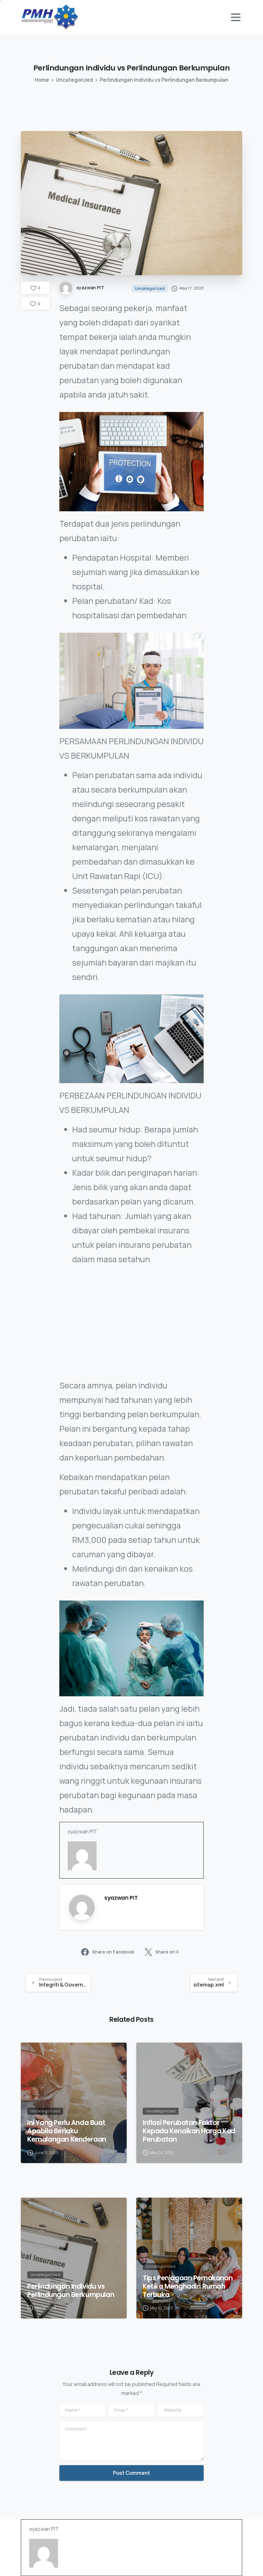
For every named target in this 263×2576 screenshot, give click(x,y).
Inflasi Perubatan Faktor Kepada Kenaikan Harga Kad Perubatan (189, 2131)
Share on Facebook (113, 1952)
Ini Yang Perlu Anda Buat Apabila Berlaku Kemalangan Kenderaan (67, 2131)
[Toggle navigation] (236, 17)
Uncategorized (74, 80)
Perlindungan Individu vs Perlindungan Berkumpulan (71, 2291)
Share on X (167, 1952)
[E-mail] (72, 1878)
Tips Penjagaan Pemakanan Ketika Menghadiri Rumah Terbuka (188, 2286)
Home (42, 80)
